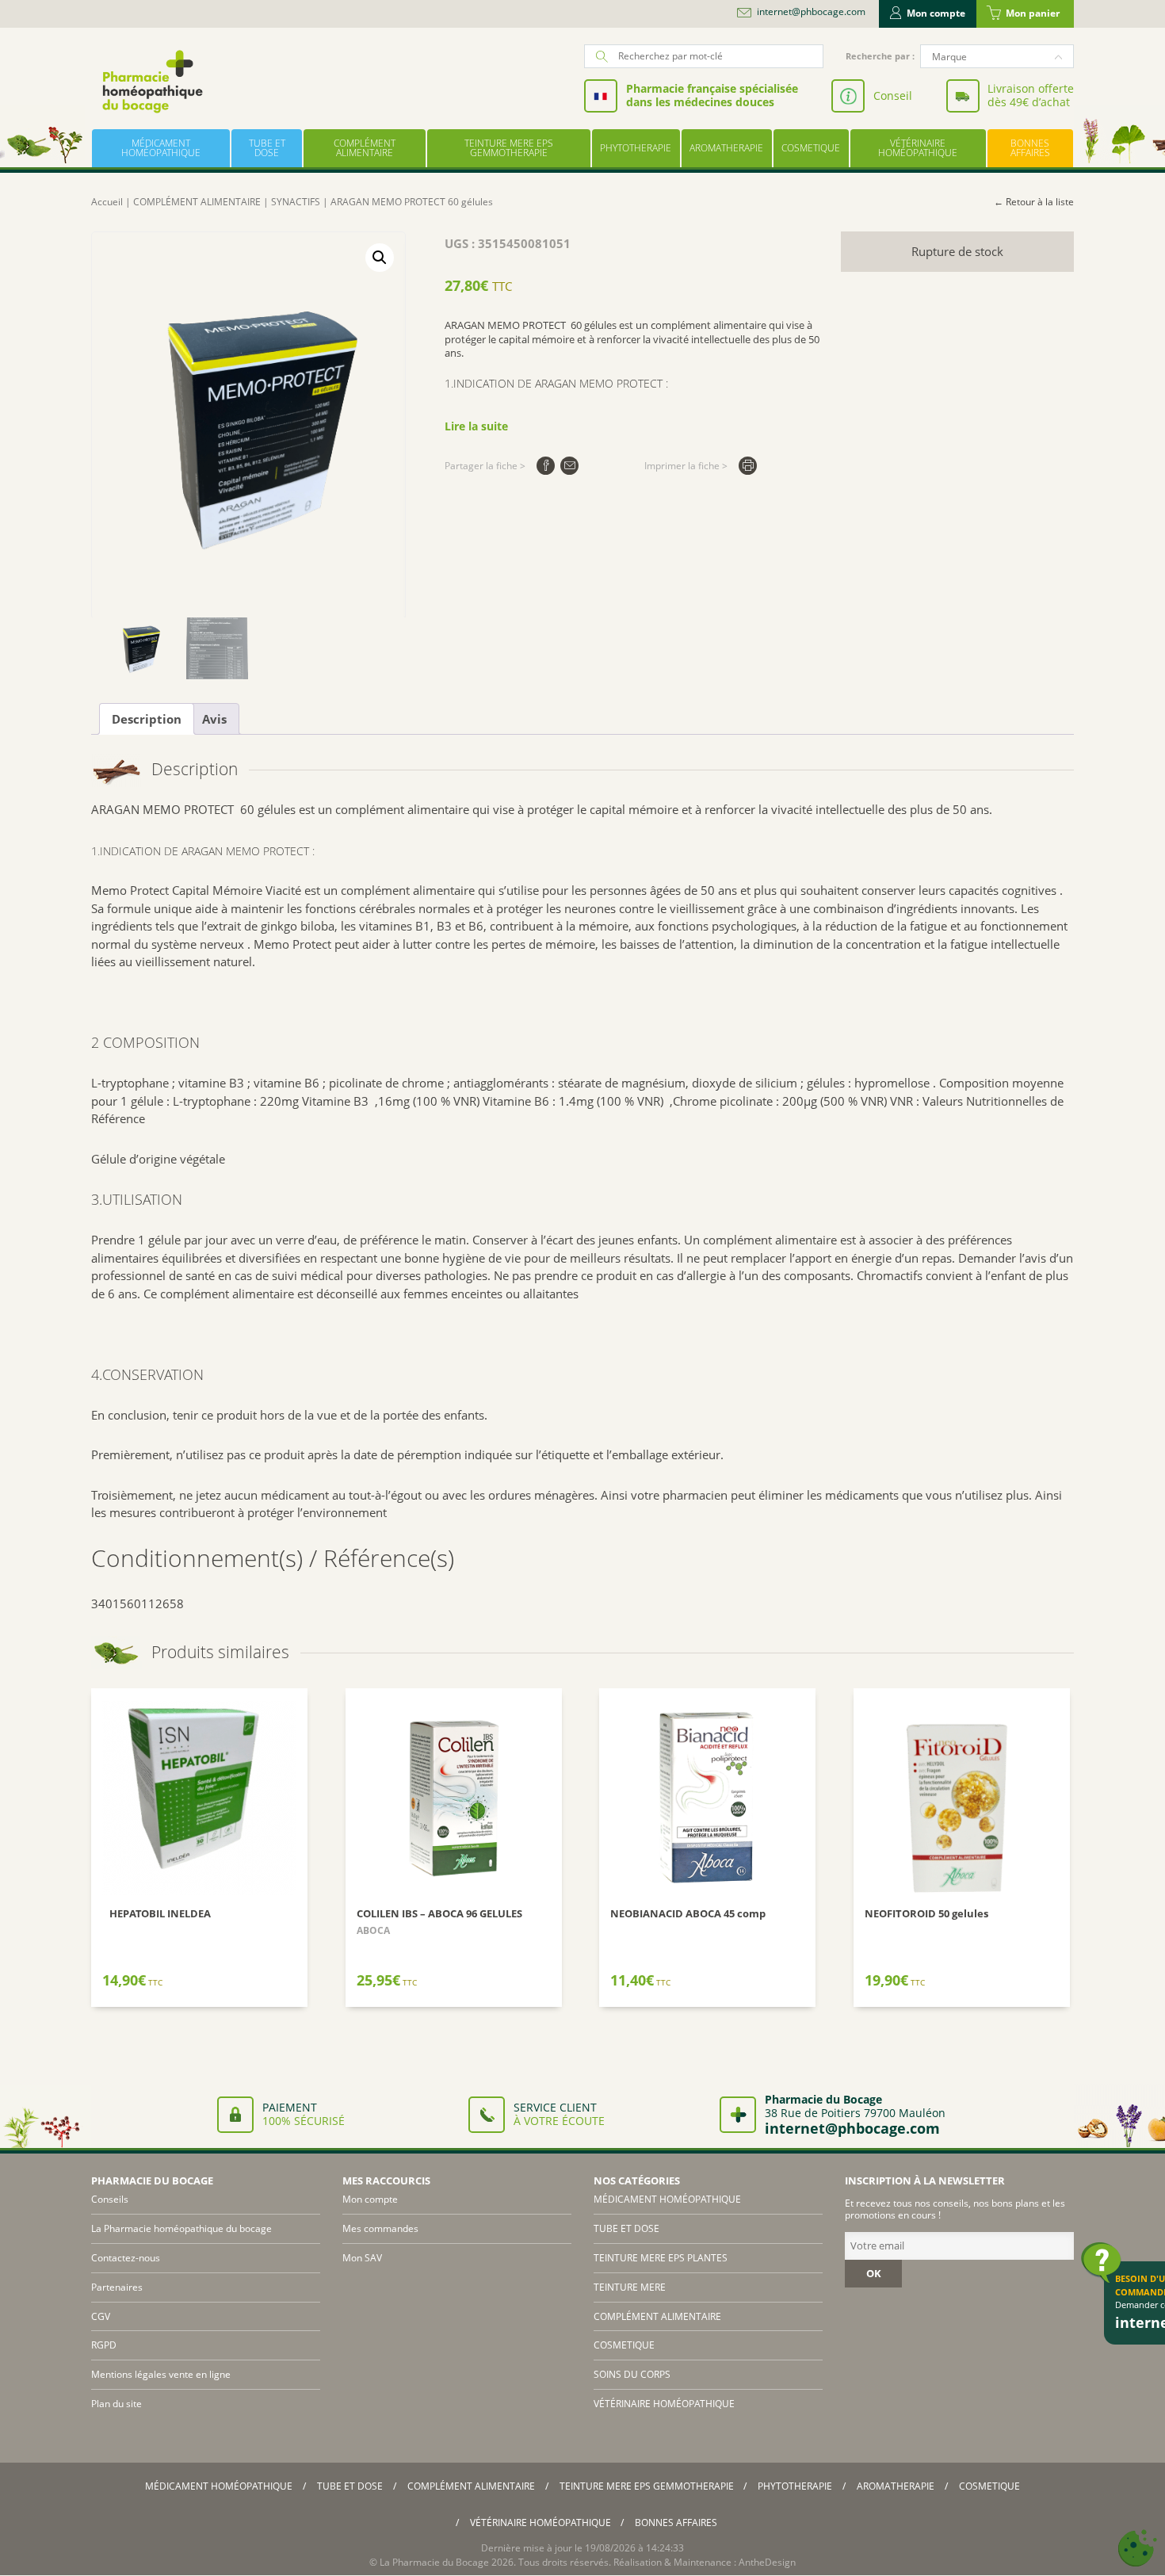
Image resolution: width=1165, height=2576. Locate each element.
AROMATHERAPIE (726, 148)
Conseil (893, 96)
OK (874, 2273)
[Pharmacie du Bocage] (151, 81)
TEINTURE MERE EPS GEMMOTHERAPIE (509, 148)
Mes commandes (380, 2228)
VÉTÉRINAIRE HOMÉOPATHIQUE (918, 148)
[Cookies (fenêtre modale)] (1137, 2549)
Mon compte (936, 13)
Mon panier (1033, 13)
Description (147, 719)
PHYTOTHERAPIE (636, 148)
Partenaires (117, 2287)
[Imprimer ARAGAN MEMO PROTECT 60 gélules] (748, 466)
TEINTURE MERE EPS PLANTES (661, 2258)
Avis (214, 719)
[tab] (147, 719)
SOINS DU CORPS (632, 2374)
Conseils (110, 2199)
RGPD (104, 2345)
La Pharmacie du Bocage (434, 2562)
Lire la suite (476, 426)
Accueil (107, 202)
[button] (380, 258)
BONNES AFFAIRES (1030, 148)
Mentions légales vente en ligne (161, 2374)
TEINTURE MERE (630, 2287)
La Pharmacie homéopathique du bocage (181, 2228)
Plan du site (116, 2404)
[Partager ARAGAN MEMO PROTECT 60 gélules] (546, 466)
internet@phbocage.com (811, 12)
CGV (101, 2316)
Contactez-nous (126, 2258)
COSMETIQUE (811, 148)
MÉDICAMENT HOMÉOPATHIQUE (161, 148)
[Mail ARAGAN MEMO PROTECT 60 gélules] (569, 466)
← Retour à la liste (1034, 202)
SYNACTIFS (296, 202)
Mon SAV (362, 2258)
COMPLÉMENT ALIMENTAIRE (365, 148)
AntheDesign (767, 2562)
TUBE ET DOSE (267, 148)
